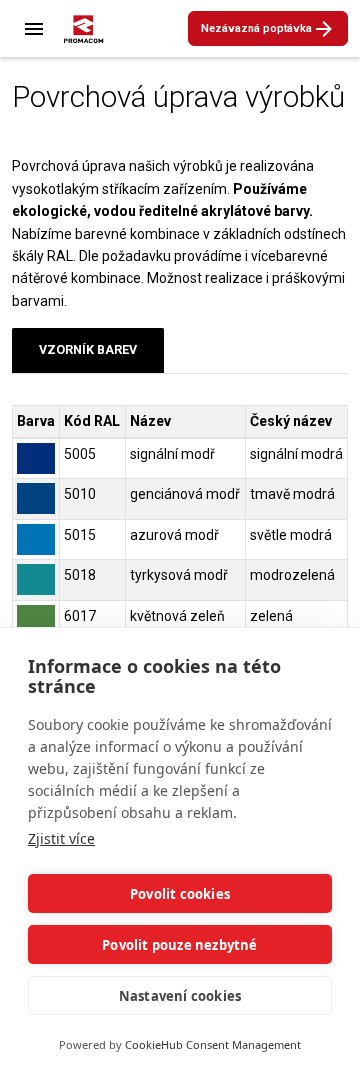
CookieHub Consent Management (213, 1044)
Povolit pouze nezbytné (179, 945)
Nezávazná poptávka (256, 28)
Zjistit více (61, 838)
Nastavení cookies (180, 996)
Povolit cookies (180, 894)
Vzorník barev (88, 349)
